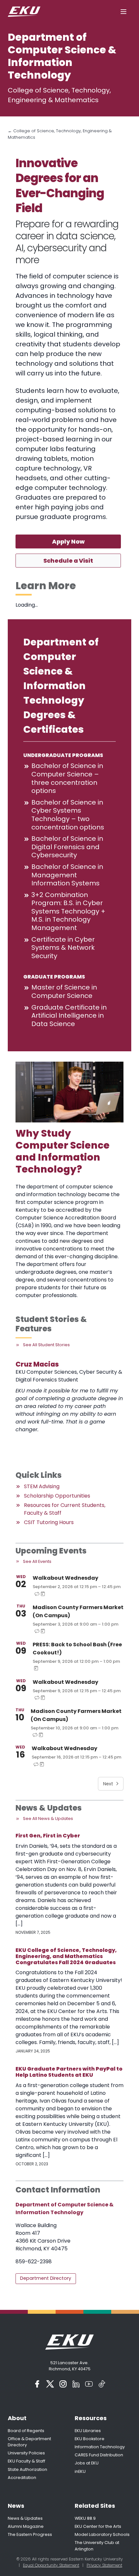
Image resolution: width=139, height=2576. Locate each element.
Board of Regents (26, 2431)
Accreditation (22, 2478)
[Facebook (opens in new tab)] (37, 2384)
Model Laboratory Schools (102, 2534)
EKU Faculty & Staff (27, 2461)
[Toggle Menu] (123, 12)
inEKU (80, 2471)
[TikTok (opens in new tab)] (102, 2384)
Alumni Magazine (26, 2526)
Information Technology (100, 2447)
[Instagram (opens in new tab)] (63, 2384)
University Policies (26, 2453)
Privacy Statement (104, 2565)
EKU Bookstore (90, 2439)
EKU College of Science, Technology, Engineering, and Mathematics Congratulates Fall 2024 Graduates (66, 1956)
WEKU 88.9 (85, 2518)
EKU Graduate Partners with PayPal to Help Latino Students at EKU (69, 2072)
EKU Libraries (88, 2431)
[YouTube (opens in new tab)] (89, 2384)
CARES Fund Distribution (99, 2455)
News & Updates (25, 2518)
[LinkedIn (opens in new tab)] (76, 2384)
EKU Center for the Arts (98, 2526)
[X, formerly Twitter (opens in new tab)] (50, 2384)
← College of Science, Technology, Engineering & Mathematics (60, 134)
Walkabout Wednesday (65, 1578)
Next (108, 1784)
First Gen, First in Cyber (48, 1836)
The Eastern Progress (30, 2534)
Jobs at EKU (87, 2463)
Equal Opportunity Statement (51, 2565)
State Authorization (27, 2469)
